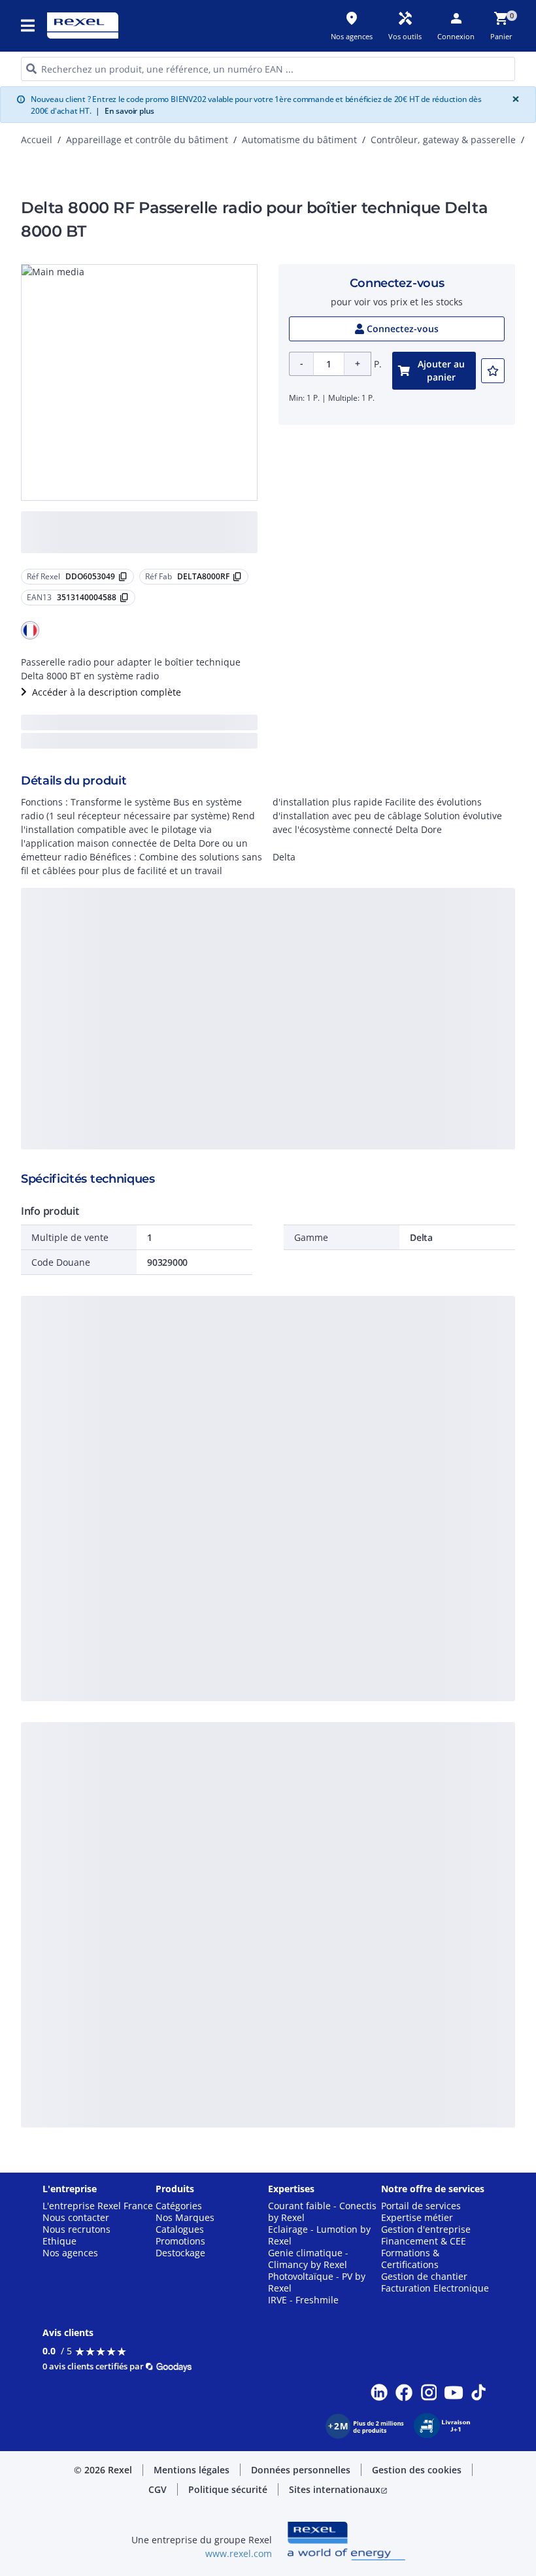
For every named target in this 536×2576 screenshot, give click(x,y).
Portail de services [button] (421, 2206)
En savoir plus (125, 111)
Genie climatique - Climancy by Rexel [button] (308, 2259)
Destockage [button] (180, 2253)
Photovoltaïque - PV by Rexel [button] (317, 2282)
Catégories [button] (179, 2206)
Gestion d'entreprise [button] (426, 2229)
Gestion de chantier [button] (424, 2277)
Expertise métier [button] (417, 2218)
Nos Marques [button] (185, 2218)
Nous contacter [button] (76, 2218)
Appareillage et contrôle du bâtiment (147, 140)
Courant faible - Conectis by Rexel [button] (322, 2212)
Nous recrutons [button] (76, 2229)
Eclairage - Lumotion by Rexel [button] (319, 2235)
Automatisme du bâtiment (299, 140)
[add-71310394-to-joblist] (493, 371)
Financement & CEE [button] (424, 2241)
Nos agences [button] (70, 2253)
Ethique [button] (59, 2241)
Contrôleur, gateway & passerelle (443, 140)
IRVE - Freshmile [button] (303, 2300)
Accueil (37, 140)
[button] (29, 25)
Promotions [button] (180, 2241)
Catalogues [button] (180, 2229)
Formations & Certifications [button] (410, 2259)
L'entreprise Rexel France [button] (98, 2206)
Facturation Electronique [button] (435, 2288)
